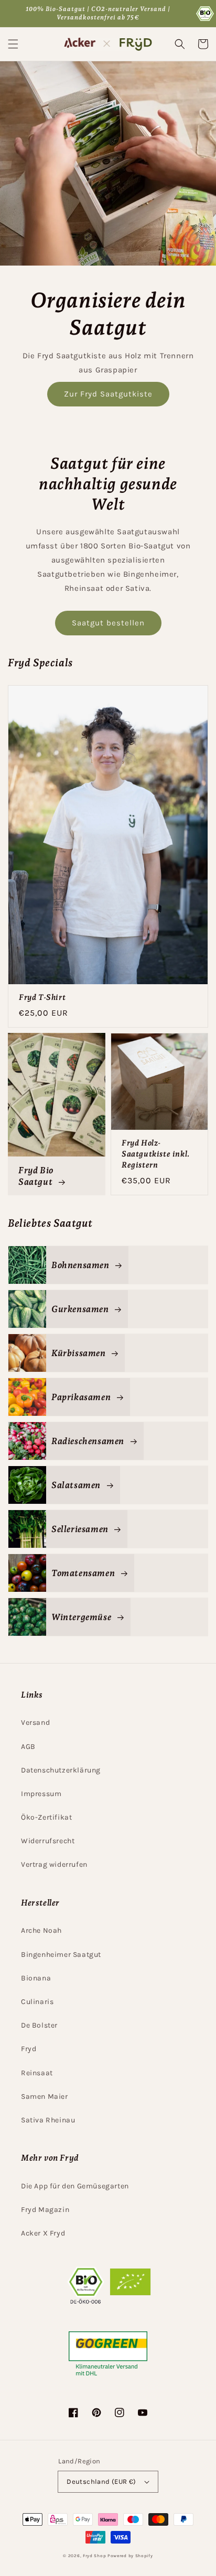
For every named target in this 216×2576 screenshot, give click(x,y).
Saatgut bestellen (108, 623)
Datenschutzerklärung (61, 1770)
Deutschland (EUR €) (101, 2481)
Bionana (36, 1978)
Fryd (29, 2049)
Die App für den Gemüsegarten (75, 2186)
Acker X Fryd (43, 2233)
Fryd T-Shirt (42, 997)
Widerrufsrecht (48, 1841)
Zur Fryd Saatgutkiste (108, 394)
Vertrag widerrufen (54, 1864)
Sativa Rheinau (48, 2120)
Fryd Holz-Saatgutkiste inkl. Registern (156, 1154)
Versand (35, 1722)
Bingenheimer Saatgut (61, 1955)
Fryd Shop (94, 2556)
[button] (13, 44)
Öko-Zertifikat (46, 1817)
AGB (28, 1747)
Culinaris (37, 2002)
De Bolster (39, 2025)
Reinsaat (37, 2073)
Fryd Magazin (45, 2210)
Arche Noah (41, 1930)
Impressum (41, 1794)
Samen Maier (45, 2096)
